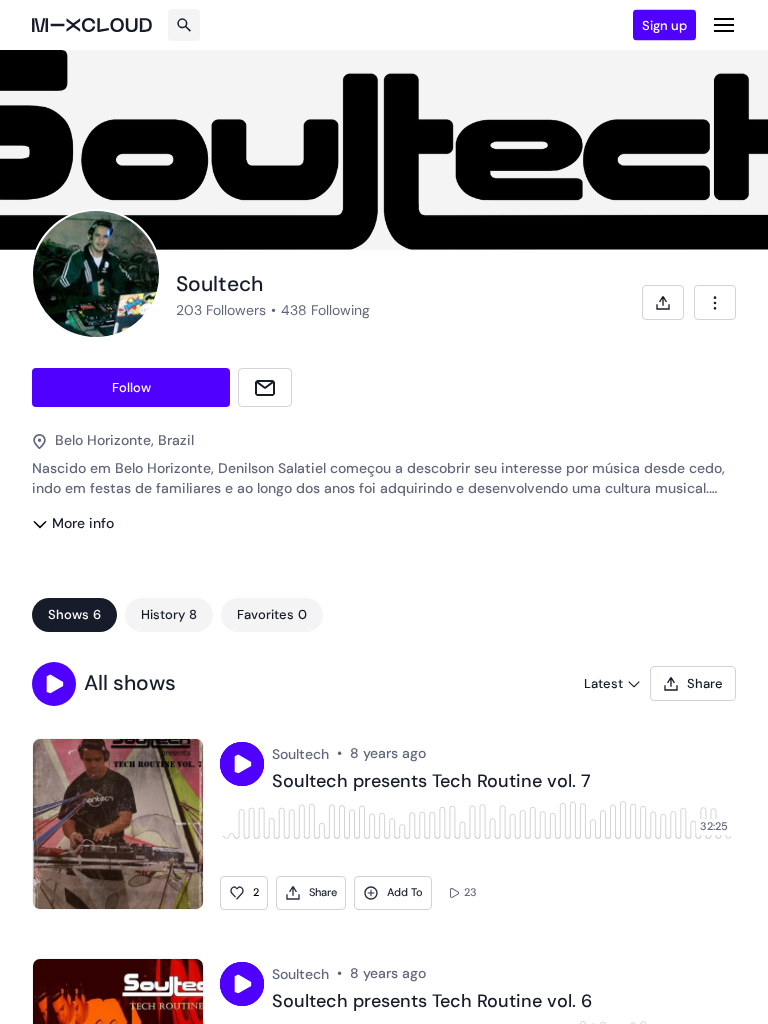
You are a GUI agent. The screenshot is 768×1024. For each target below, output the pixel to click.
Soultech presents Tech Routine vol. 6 (432, 1002)
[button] (54, 684)
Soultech (300, 754)
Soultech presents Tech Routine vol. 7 (431, 782)
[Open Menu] (724, 25)
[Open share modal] (663, 302)
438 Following (325, 310)
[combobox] (715, 302)
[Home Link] (92, 25)
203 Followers (221, 310)
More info (83, 523)
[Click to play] (242, 764)
